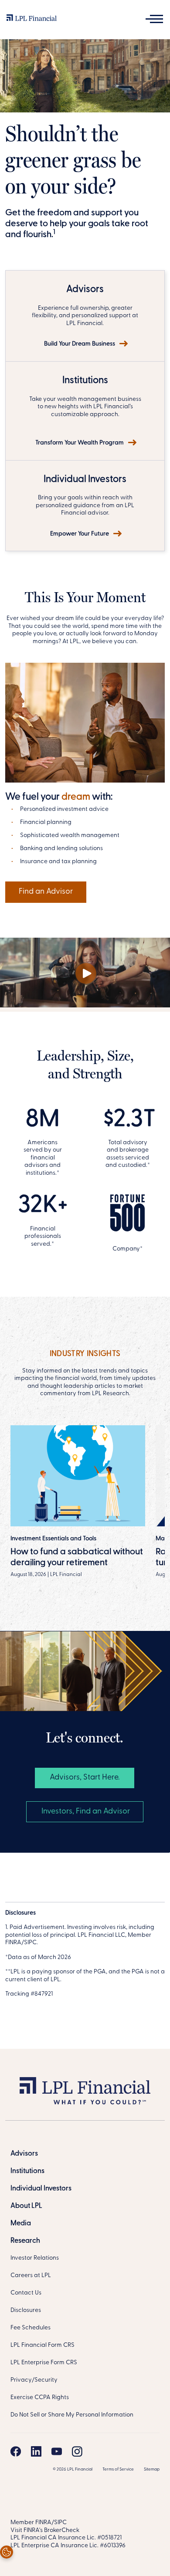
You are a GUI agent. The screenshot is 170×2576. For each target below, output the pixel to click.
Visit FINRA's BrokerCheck (45, 2530)
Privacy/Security (34, 2380)
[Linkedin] (36, 2451)
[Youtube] (57, 2451)
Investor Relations (35, 2258)
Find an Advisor (46, 892)
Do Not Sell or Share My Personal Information (72, 2415)
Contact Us (26, 2293)
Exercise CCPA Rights (40, 2398)
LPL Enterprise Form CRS (44, 2363)
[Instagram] (77, 2451)
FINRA (43, 2523)
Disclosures (26, 2310)
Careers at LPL (31, 2276)
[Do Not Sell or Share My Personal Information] (7, 2552)
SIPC (60, 2523)
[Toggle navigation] (154, 19)
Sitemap (152, 2469)
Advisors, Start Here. (85, 1778)
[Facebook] (16, 2451)
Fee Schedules (31, 2328)
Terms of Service (118, 2469)
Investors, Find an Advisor (85, 1812)
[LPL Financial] (32, 20)
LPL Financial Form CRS (42, 2345)
